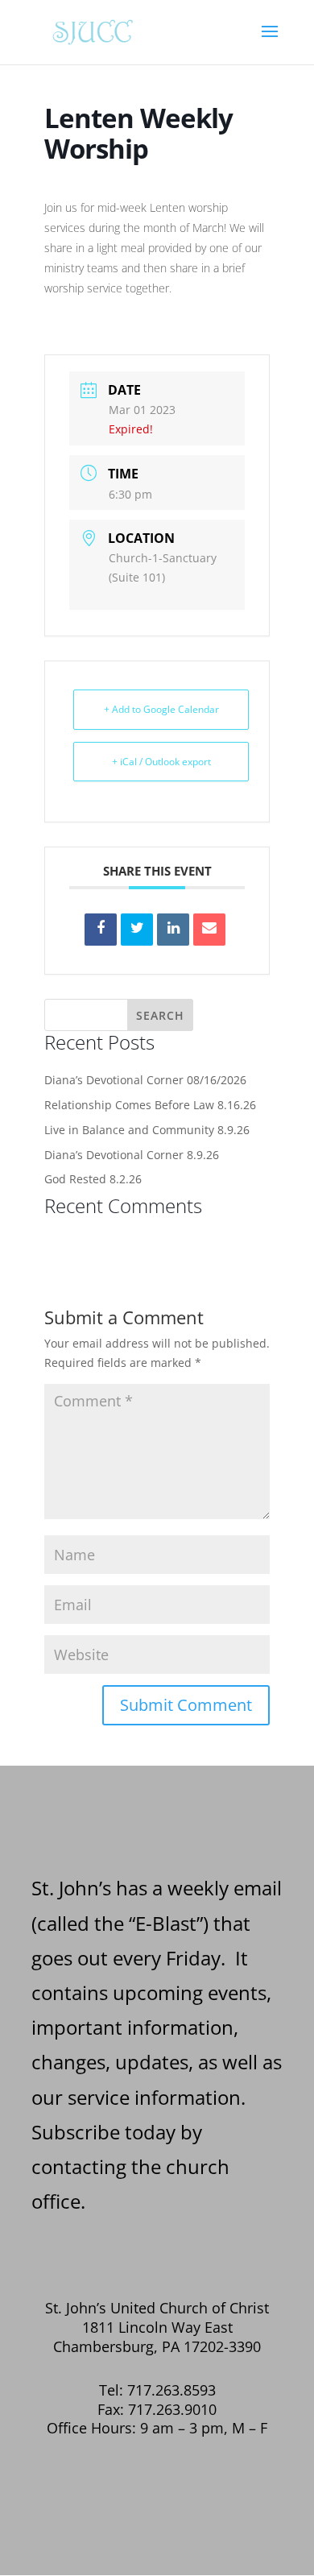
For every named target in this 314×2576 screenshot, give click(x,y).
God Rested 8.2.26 (93, 1179)
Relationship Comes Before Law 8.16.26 (150, 1105)
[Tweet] (137, 930)
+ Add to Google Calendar (161, 709)
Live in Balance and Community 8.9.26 (147, 1130)
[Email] (209, 930)
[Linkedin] (173, 930)
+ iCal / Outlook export (161, 762)
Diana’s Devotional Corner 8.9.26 (132, 1155)
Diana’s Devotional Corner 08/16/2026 (145, 1080)
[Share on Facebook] (101, 930)
